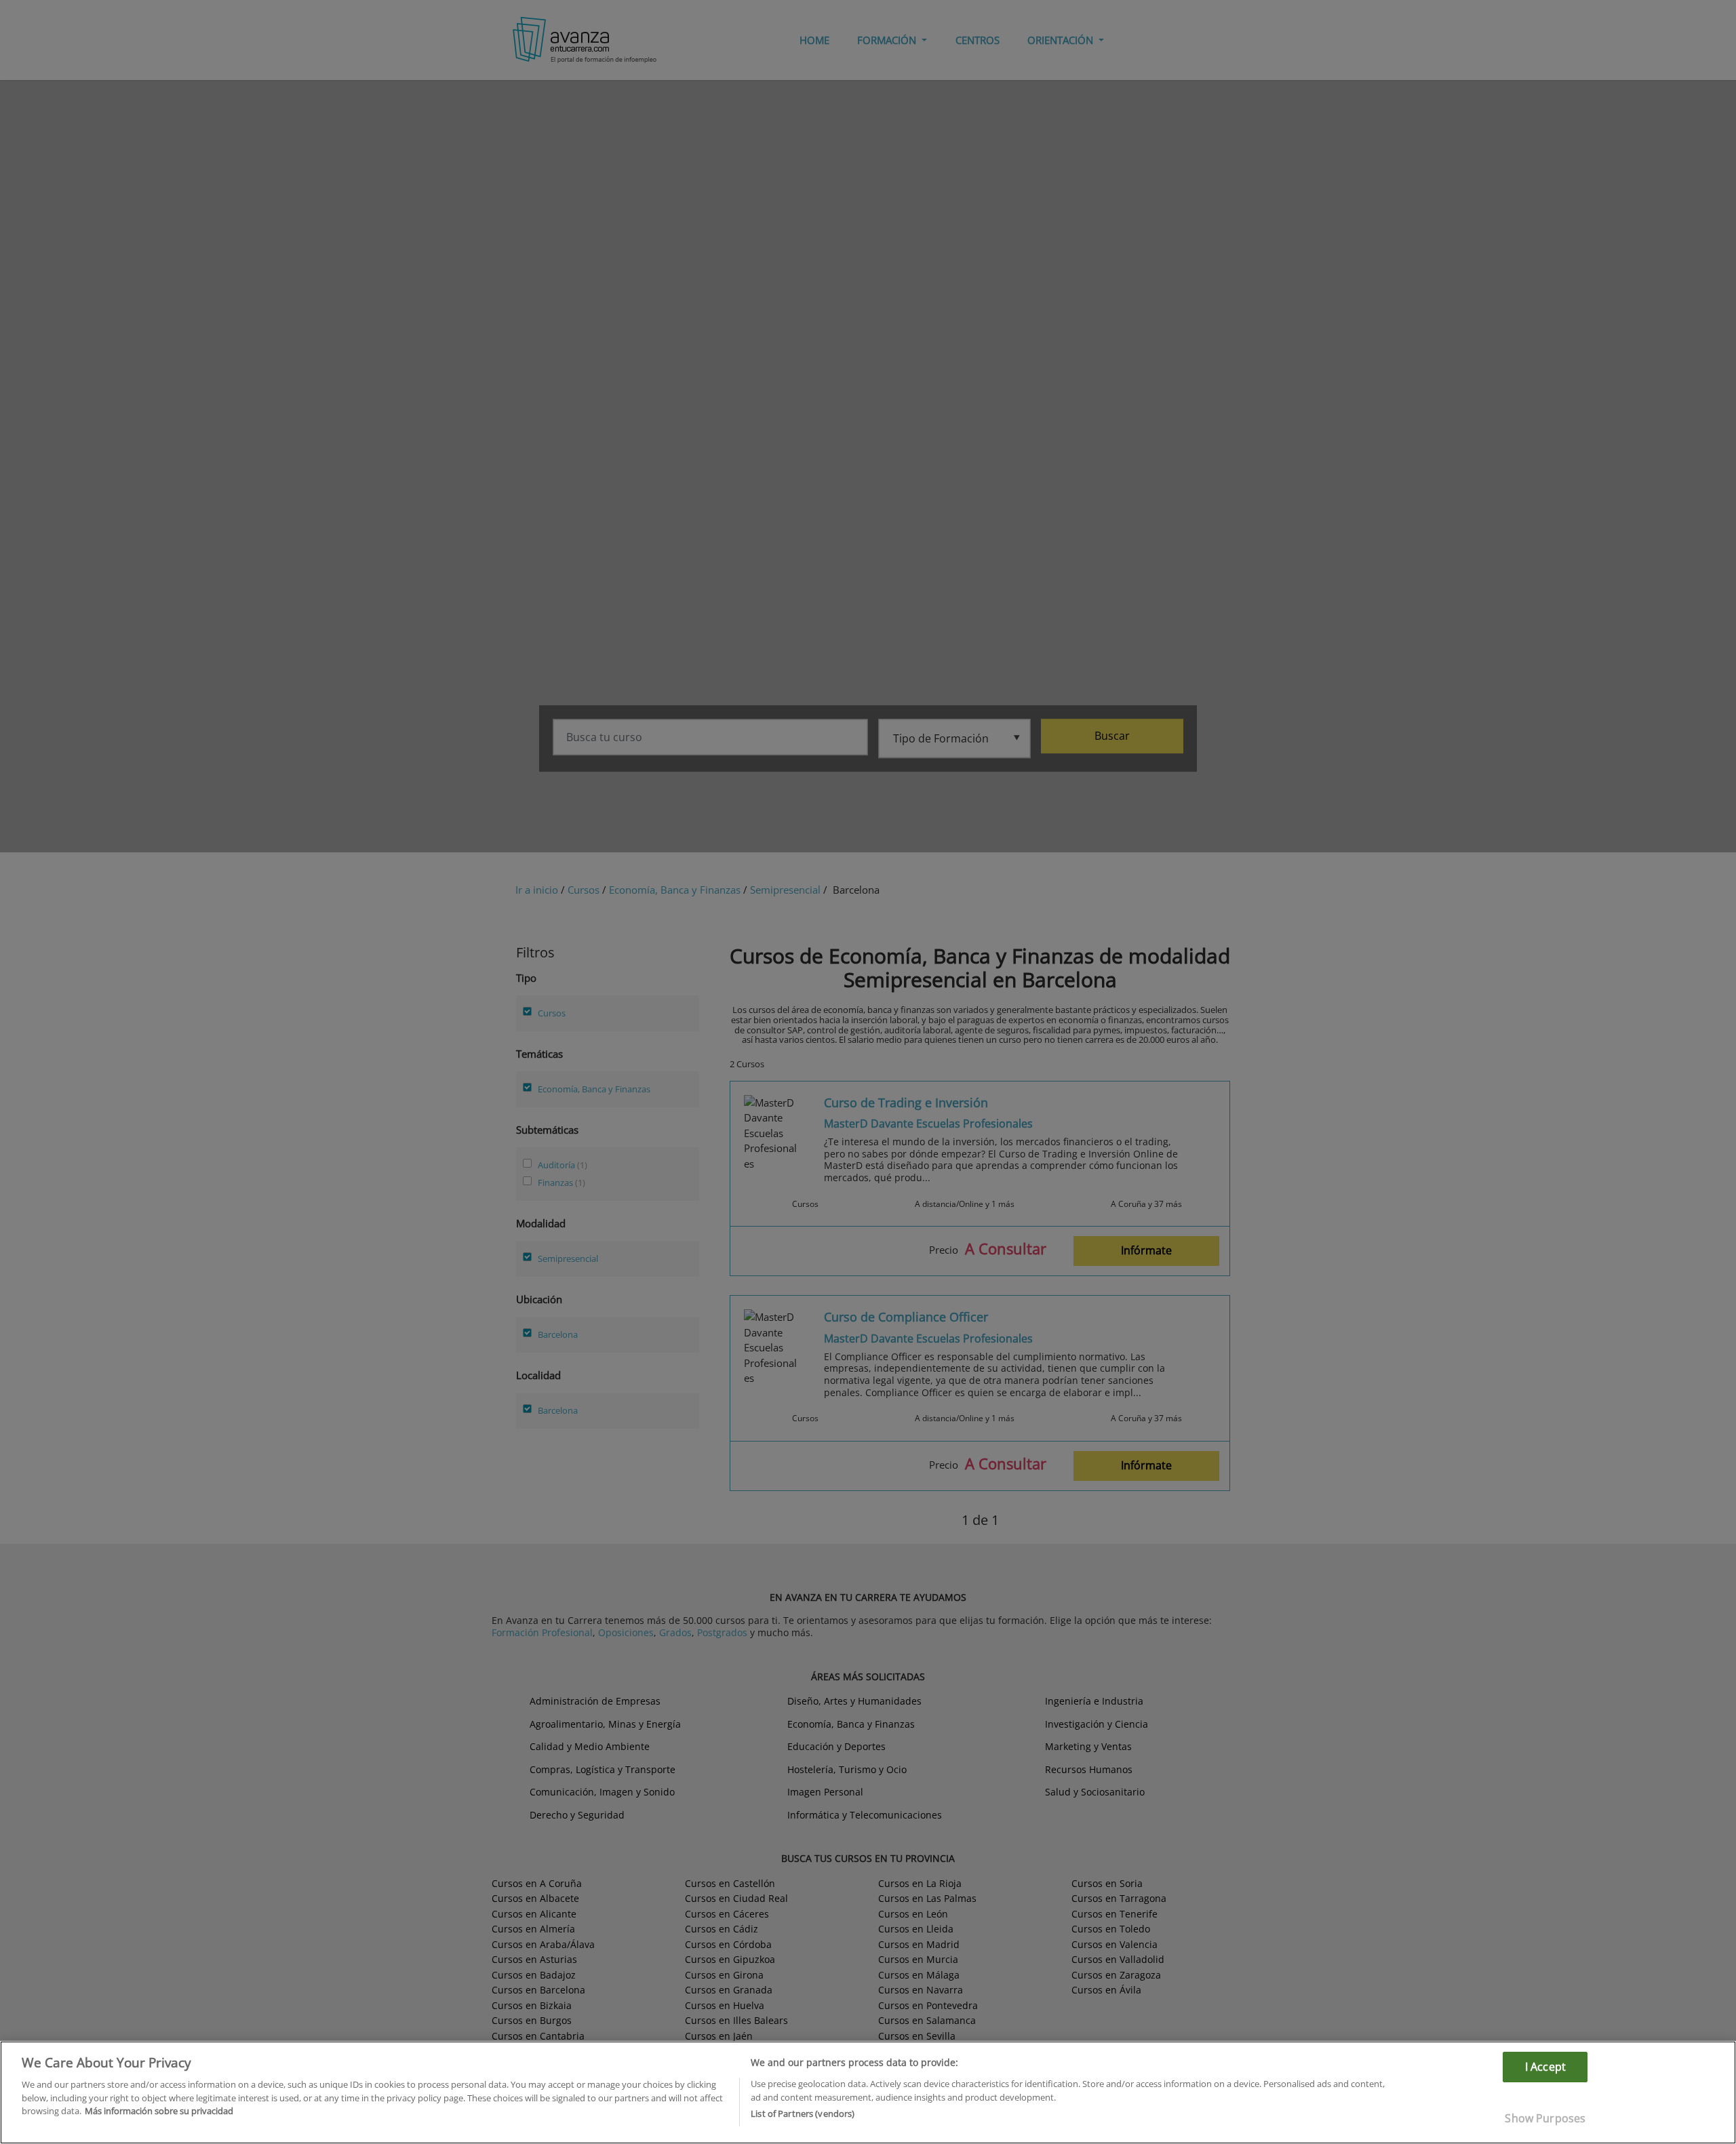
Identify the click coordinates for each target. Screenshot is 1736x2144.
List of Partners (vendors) (803, 2113)
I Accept (1545, 2067)
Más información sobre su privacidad (159, 2111)
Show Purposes (1545, 2118)
